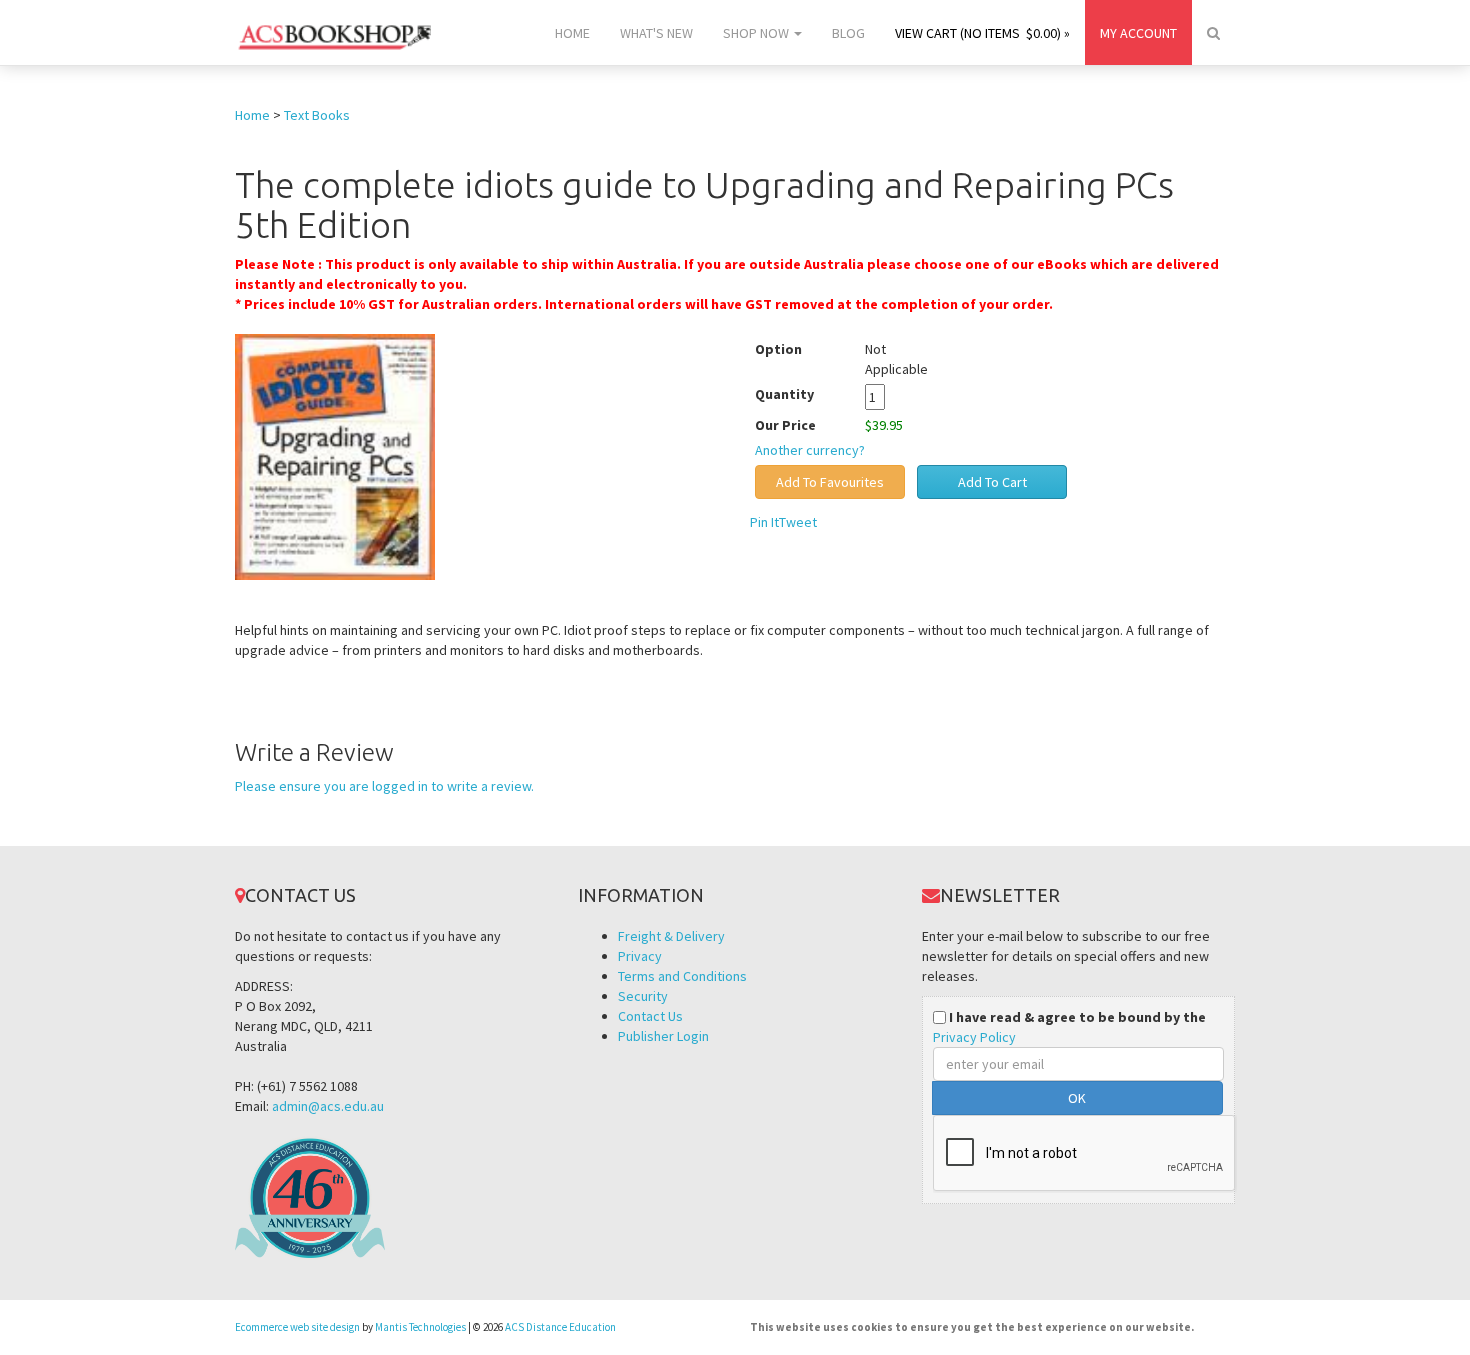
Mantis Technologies (420, 1327)
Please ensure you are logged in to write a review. (384, 786)
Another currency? (810, 450)
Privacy (640, 956)
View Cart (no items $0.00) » (982, 33)
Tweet (798, 522)
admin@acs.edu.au (328, 1106)
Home (572, 33)
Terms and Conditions (682, 976)
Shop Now (757, 33)
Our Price (785, 425)
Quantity (799, 394)
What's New (656, 33)
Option (778, 349)
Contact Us (650, 1016)
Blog (848, 33)
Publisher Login (663, 1036)
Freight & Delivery (671, 936)
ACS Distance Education (560, 1327)
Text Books (317, 115)
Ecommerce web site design (297, 1327)
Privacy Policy (974, 1037)
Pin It (764, 522)
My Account (1138, 33)
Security (643, 996)
